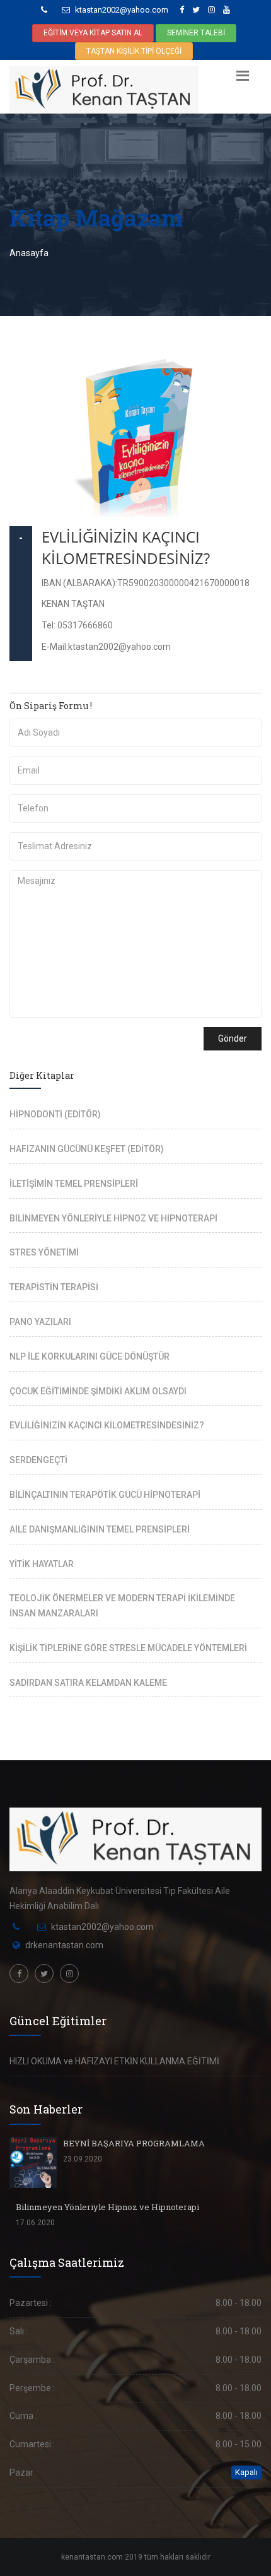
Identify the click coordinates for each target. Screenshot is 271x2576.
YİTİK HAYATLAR (42, 1564)
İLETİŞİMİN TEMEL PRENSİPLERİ (74, 1184)
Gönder (233, 1038)
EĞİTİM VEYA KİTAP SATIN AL (93, 33)
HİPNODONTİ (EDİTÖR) (55, 1114)
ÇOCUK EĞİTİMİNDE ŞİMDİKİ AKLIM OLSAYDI (98, 1391)
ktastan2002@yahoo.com (121, 10)
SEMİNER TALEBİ (196, 33)
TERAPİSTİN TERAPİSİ (54, 1287)
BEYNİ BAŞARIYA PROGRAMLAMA (134, 2143)
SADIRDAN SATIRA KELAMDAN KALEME (88, 1683)
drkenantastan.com (64, 1945)
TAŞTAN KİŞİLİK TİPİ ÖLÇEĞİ (134, 51)
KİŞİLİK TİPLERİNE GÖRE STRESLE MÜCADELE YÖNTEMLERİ (128, 1648)
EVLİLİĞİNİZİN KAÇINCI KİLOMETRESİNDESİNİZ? (126, 547)
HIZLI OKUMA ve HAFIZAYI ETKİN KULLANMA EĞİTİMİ (114, 2061)
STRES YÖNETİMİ (44, 1252)
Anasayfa (29, 253)
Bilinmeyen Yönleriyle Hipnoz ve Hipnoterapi (107, 2207)
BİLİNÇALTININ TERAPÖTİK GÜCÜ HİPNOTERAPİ (105, 1495)
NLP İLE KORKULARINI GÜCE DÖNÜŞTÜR (89, 1356)
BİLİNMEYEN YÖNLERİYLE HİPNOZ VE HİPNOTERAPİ (113, 1218)
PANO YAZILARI (40, 1322)
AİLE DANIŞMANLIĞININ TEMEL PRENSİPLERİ (100, 1529)
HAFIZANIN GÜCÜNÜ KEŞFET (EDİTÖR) (87, 1149)
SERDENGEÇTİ (38, 1460)
